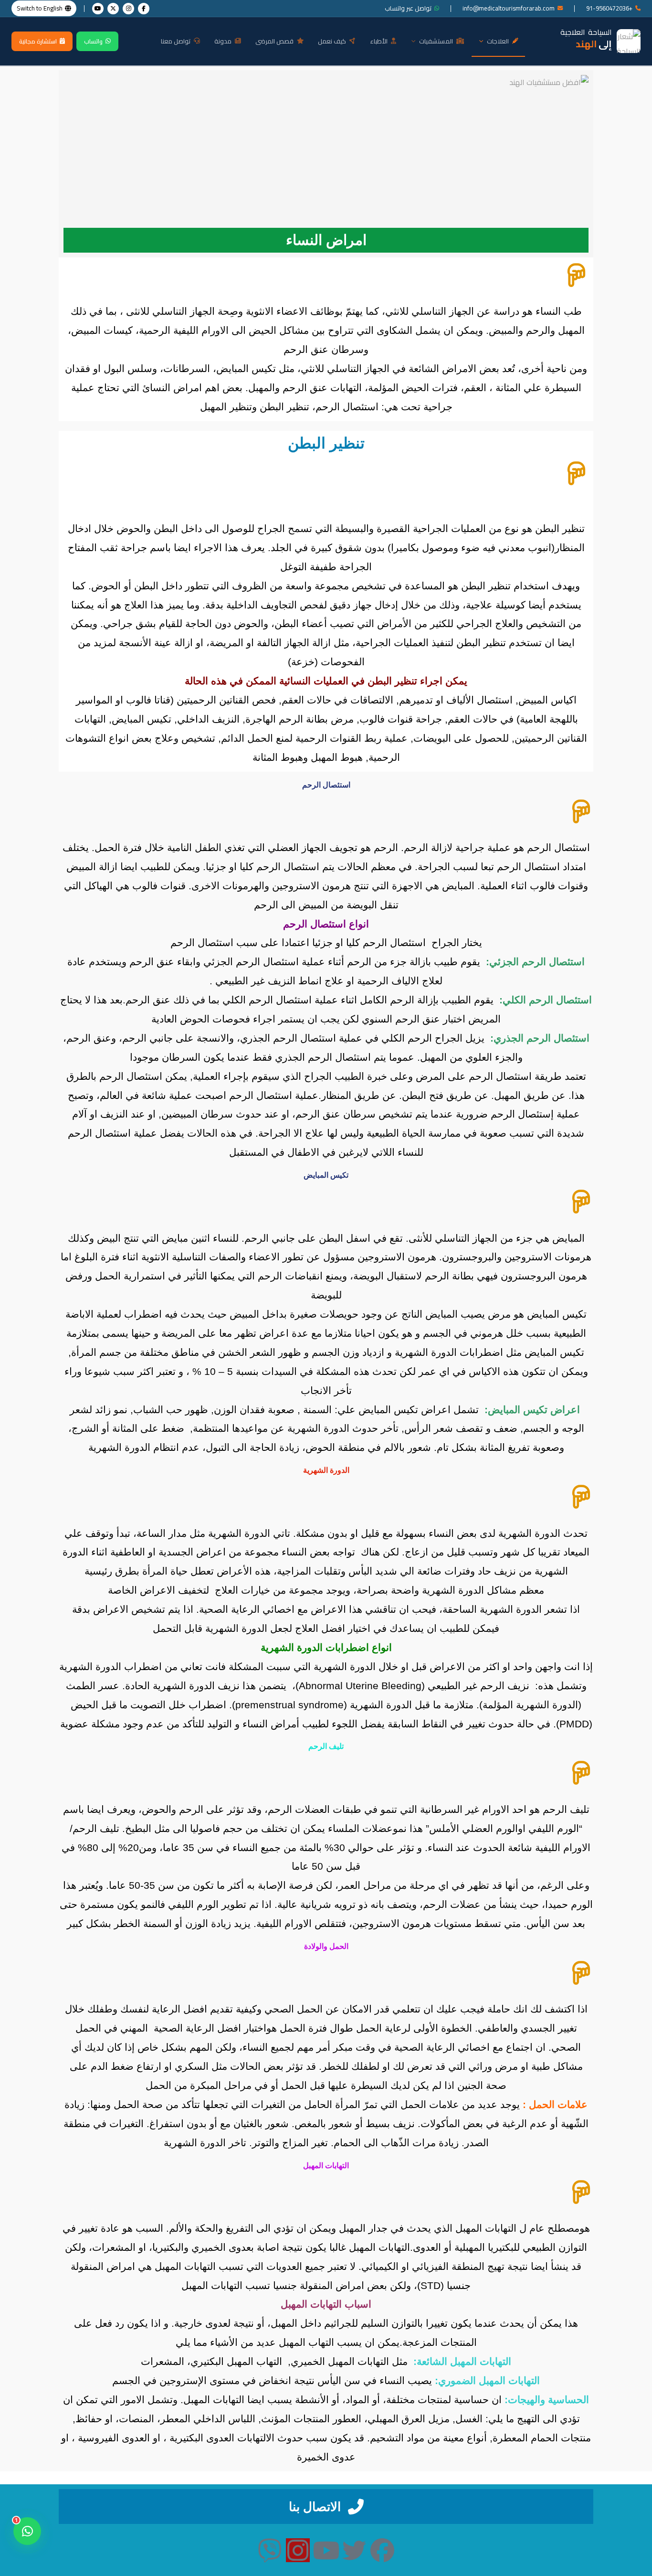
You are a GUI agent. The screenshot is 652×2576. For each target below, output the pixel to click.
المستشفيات (436, 41)
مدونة (223, 41)
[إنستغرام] (128, 9)
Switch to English (40, 8)
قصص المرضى (274, 41)
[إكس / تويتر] (113, 9)
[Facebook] (382, 2550)
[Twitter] (354, 2550)
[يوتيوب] (98, 9)
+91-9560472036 (609, 8)
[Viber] (270, 2550)
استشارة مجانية (38, 41)
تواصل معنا (176, 41)
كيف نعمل (332, 41)
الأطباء (379, 41)
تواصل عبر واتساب (408, 8)
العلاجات (498, 41)
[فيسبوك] (144, 9)
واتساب (93, 41)
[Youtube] (326, 2550)
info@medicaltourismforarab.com (509, 8)
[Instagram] (298, 2550)
